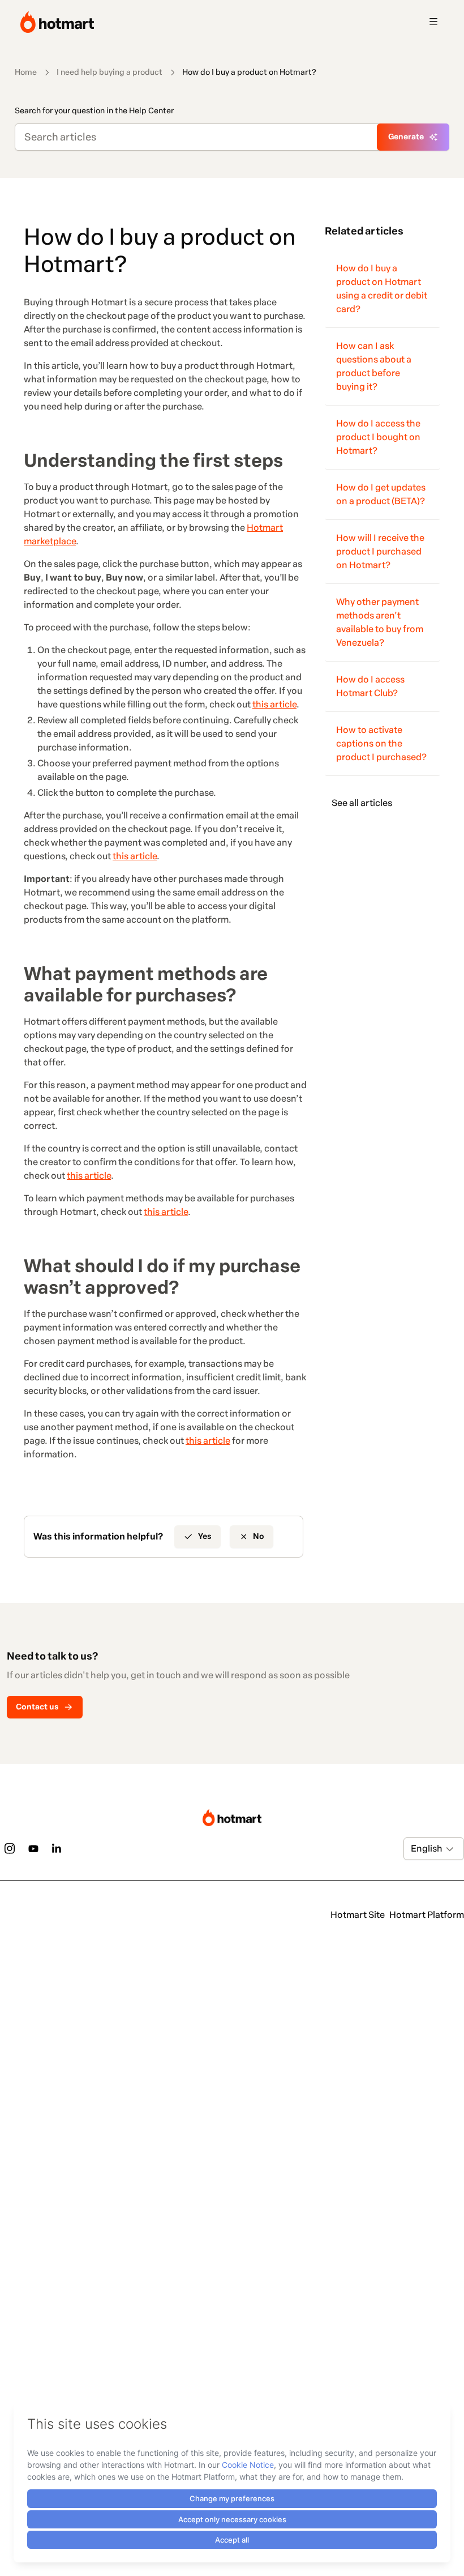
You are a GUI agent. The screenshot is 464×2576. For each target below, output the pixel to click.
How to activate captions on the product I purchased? (381, 743)
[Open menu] (433, 22)
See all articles (362, 803)
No (259, 1536)
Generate (406, 137)
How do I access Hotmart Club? (370, 686)
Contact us (37, 1707)
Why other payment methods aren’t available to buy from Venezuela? (380, 622)
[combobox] (412, 1849)
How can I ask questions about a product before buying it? (374, 366)
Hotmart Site (358, 1915)
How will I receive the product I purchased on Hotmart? (380, 551)
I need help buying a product (109, 72)
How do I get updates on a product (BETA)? (381, 494)
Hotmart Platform (427, 1915)
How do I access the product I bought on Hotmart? (378, 437)
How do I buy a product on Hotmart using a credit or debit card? (382, 289)
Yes (205, 1536)
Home (26, 72)
